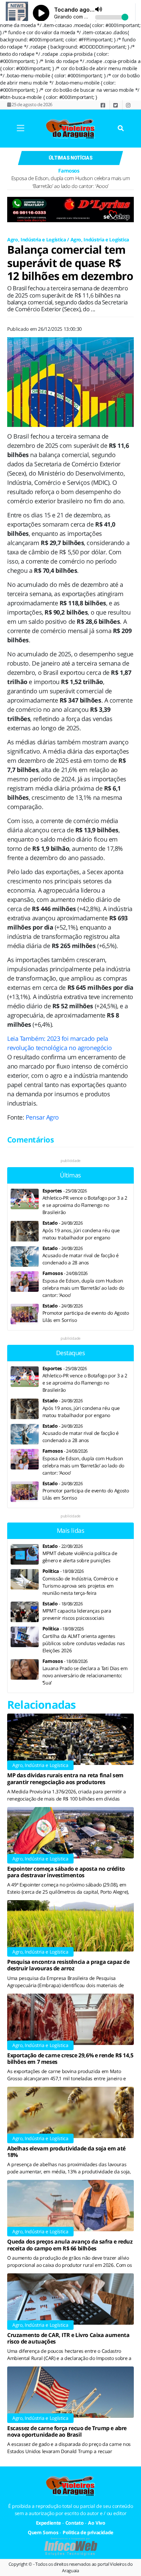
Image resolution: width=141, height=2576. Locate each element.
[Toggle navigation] (20, 129)
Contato (75, 2523)
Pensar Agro (42, 1117)
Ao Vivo (97, 2523)
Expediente (49, 2523)
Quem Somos (43, 2532)
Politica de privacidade (88, 2532)
